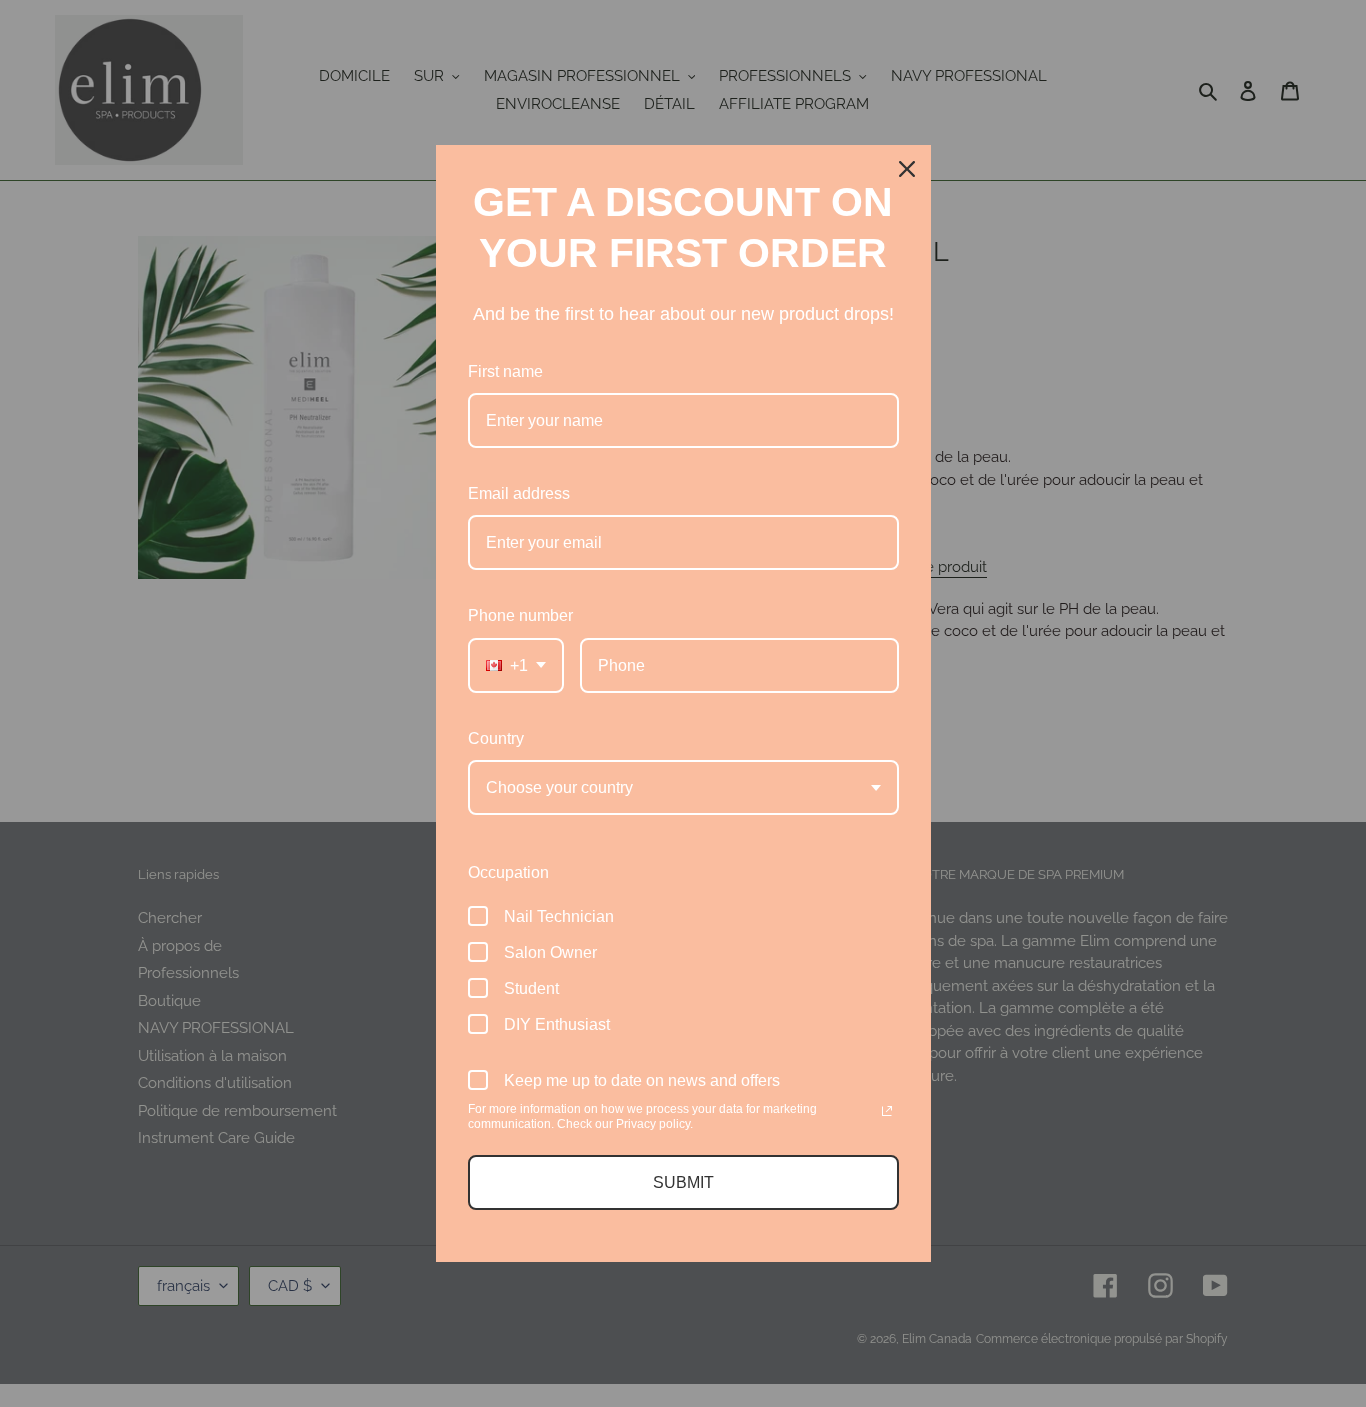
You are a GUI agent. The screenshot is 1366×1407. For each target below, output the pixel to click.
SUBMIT (683, 1182)
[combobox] (516, 665)
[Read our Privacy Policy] (887, 1111)
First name (505, 371)
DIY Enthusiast (557, 1024)
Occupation (508, 872)
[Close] (907, 169)
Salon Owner (550, 952)
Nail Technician (559, 916)
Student (531, 988)
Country (496, 738)
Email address (519, 493)
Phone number (520, 615)
